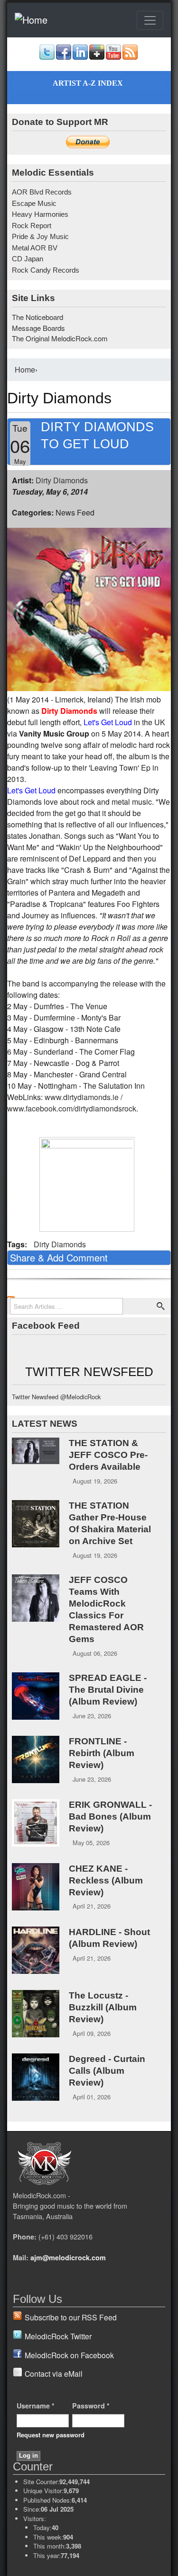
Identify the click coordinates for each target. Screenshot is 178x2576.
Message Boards (38, 328)
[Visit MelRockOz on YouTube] (113, 57)
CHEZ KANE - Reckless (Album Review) (106, 1880)
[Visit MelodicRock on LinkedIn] (80, 57)
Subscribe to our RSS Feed (71, 2317)
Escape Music (34, 203)
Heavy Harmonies (40, 214)
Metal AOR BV (35, 248)
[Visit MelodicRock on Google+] (97, 57)
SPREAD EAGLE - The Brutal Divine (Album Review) (108, 1690)
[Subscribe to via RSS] (130, 57)
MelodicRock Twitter (58, 2336)
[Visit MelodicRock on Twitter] (47, 57)
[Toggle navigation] (150, 20)
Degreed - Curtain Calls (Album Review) (107, 2071)
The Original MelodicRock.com (60, 338)
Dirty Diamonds (62, 480)
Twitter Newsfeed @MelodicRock (56, 1397)
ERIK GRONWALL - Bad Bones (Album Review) (110, 1817)
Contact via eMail (54, 2373)
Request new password (51, 2435)
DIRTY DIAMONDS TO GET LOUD (97, 435)
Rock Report (32, 226)
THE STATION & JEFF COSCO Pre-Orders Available (108, 1455)
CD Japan (28, 259)
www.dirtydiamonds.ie (82, 1097)
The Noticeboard (37, 317)
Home (25, 369)
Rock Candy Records (46, 270)
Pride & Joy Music (40, 236)
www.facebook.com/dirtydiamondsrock (72, 1108)
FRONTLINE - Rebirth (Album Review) (102, 1753)
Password (91, 2406)
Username (36, 2406)
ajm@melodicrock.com (68, 2257)
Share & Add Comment (59, 1257)
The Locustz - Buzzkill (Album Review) (103, 2007)
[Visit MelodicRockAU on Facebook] (64, 57)
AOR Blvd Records (42, 192)
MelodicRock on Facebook (69, 2355)
